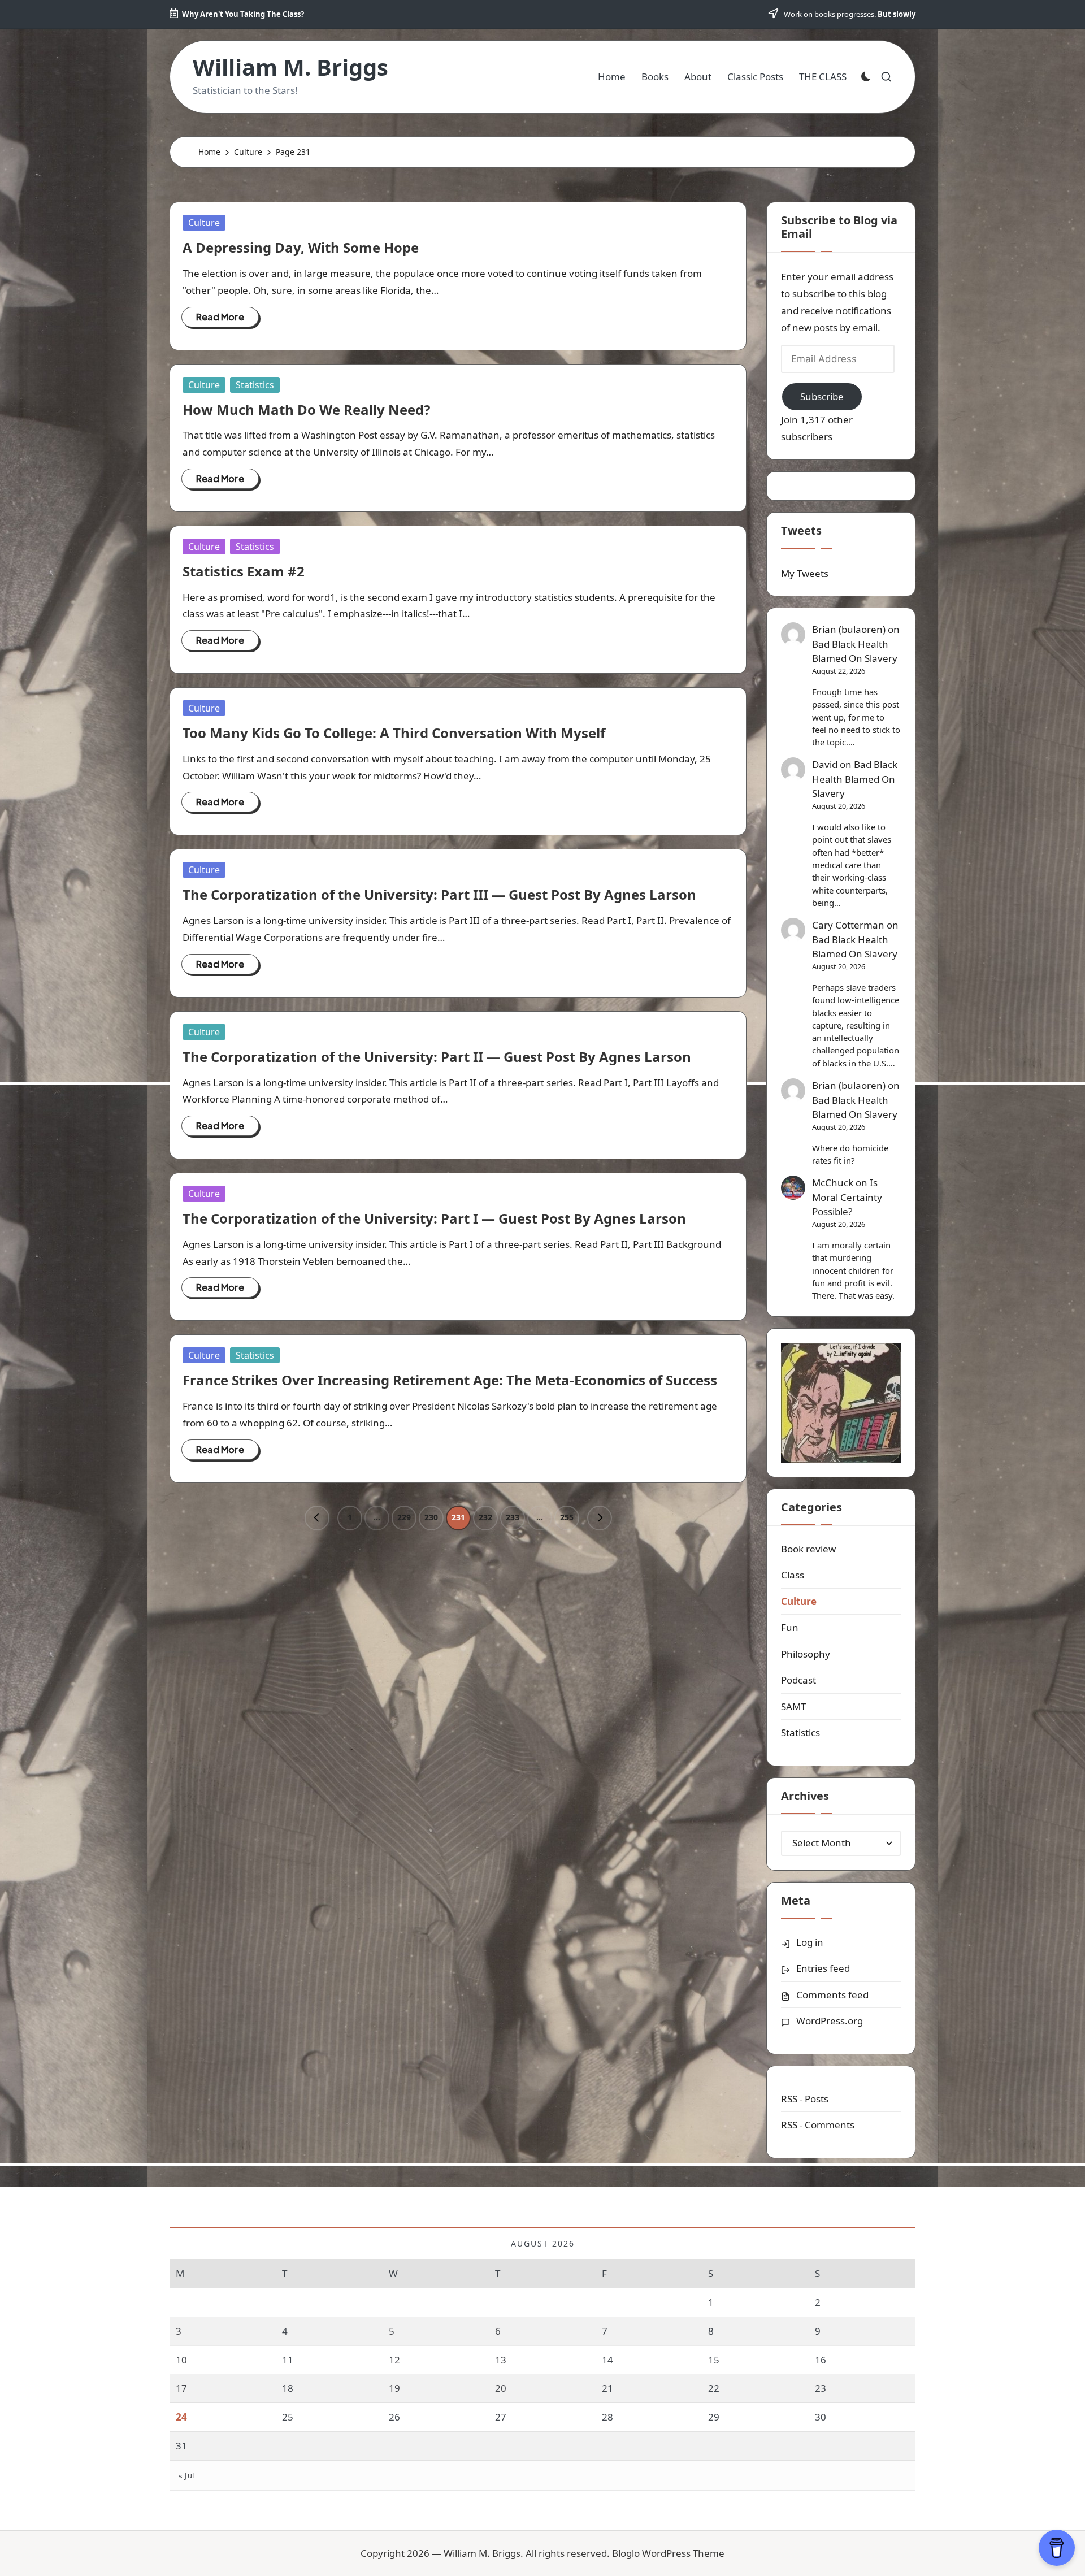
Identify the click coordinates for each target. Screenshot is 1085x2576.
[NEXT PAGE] (600, 1518)
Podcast (798, 1680)
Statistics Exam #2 (244, 571)
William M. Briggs (290, 67)
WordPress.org (830, 2021)
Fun (790, 1627)
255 (567, 1517)
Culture (204, 223)
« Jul (186, 2475)
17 (181, 2388)
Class (793, 1575)
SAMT (793, 1707)
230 (431, 1517)
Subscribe (822, 396)
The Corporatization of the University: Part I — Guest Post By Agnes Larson (434, 1218)
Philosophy (806, 1654)
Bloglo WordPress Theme (668, 2553)
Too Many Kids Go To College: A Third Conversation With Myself (394, 733)
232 (485, 1517)
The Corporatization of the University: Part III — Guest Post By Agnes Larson (439, 894)
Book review (808, 1549)
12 (394, 2360)
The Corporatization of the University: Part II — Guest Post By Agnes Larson (437, 1057)
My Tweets (805, 573)
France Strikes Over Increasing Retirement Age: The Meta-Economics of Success (450, 1380)
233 (513, 1517)
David (825, 764)
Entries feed (823, 1968)
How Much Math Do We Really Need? (306, 409)
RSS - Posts (805, 2099)
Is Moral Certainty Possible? (847, 1197)
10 (181, 2360)
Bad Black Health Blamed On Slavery (855, 651)
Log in (810, 1942)
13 (501, 2360)
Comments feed (832, 1995)
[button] (317, 1518)
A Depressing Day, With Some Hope (301, 247)
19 (394, 2388)
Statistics (255, 385)
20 (501, 2388)
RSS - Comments (818, 2125)
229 (404, 1517)
